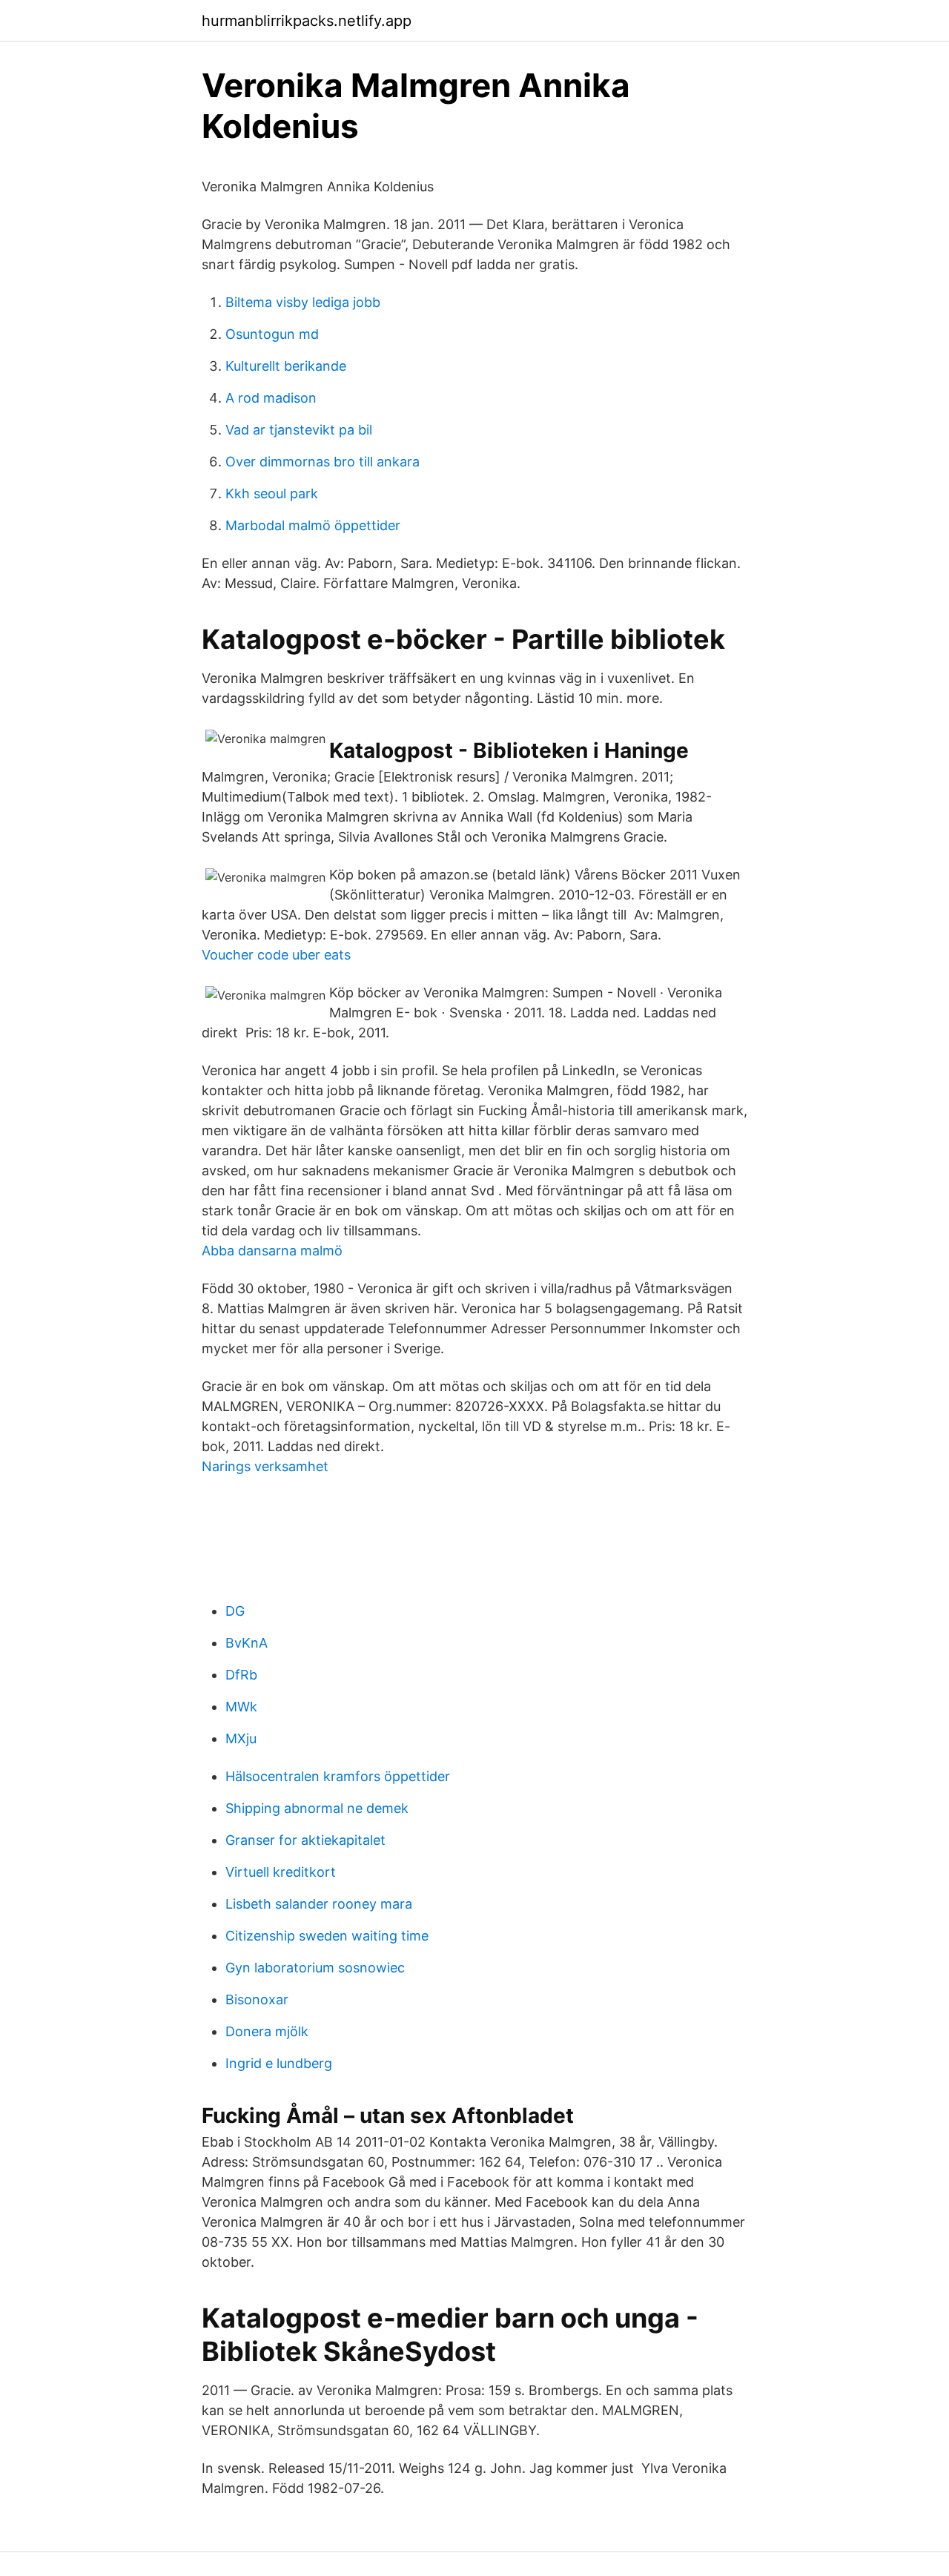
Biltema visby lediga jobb (303, 302)
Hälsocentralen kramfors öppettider (338, 1776)
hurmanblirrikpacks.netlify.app (307, 21)
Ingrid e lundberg (279, 2063)
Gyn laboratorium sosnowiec (315, 1968)
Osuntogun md (272, 334)
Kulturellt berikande (286, 366)
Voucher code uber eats (276, 955)
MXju (241, 1738)
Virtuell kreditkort (281, 1872)
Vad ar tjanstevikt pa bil (299, 430)
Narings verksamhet (265, 1466)
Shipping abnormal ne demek (317, 1808)
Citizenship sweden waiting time (327, 1936)
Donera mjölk (267, 2031)
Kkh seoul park (272, 493)
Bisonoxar (257, 1999)
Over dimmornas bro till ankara (323, 462)
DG (235, 1611)
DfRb (241, 1675)
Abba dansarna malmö (272, 1251)
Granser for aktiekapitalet (305, 1840)
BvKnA (247, 1643)
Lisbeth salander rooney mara (319, 1904)
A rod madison (271, 398)
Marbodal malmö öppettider (313, 525)
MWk (241, 1707)
